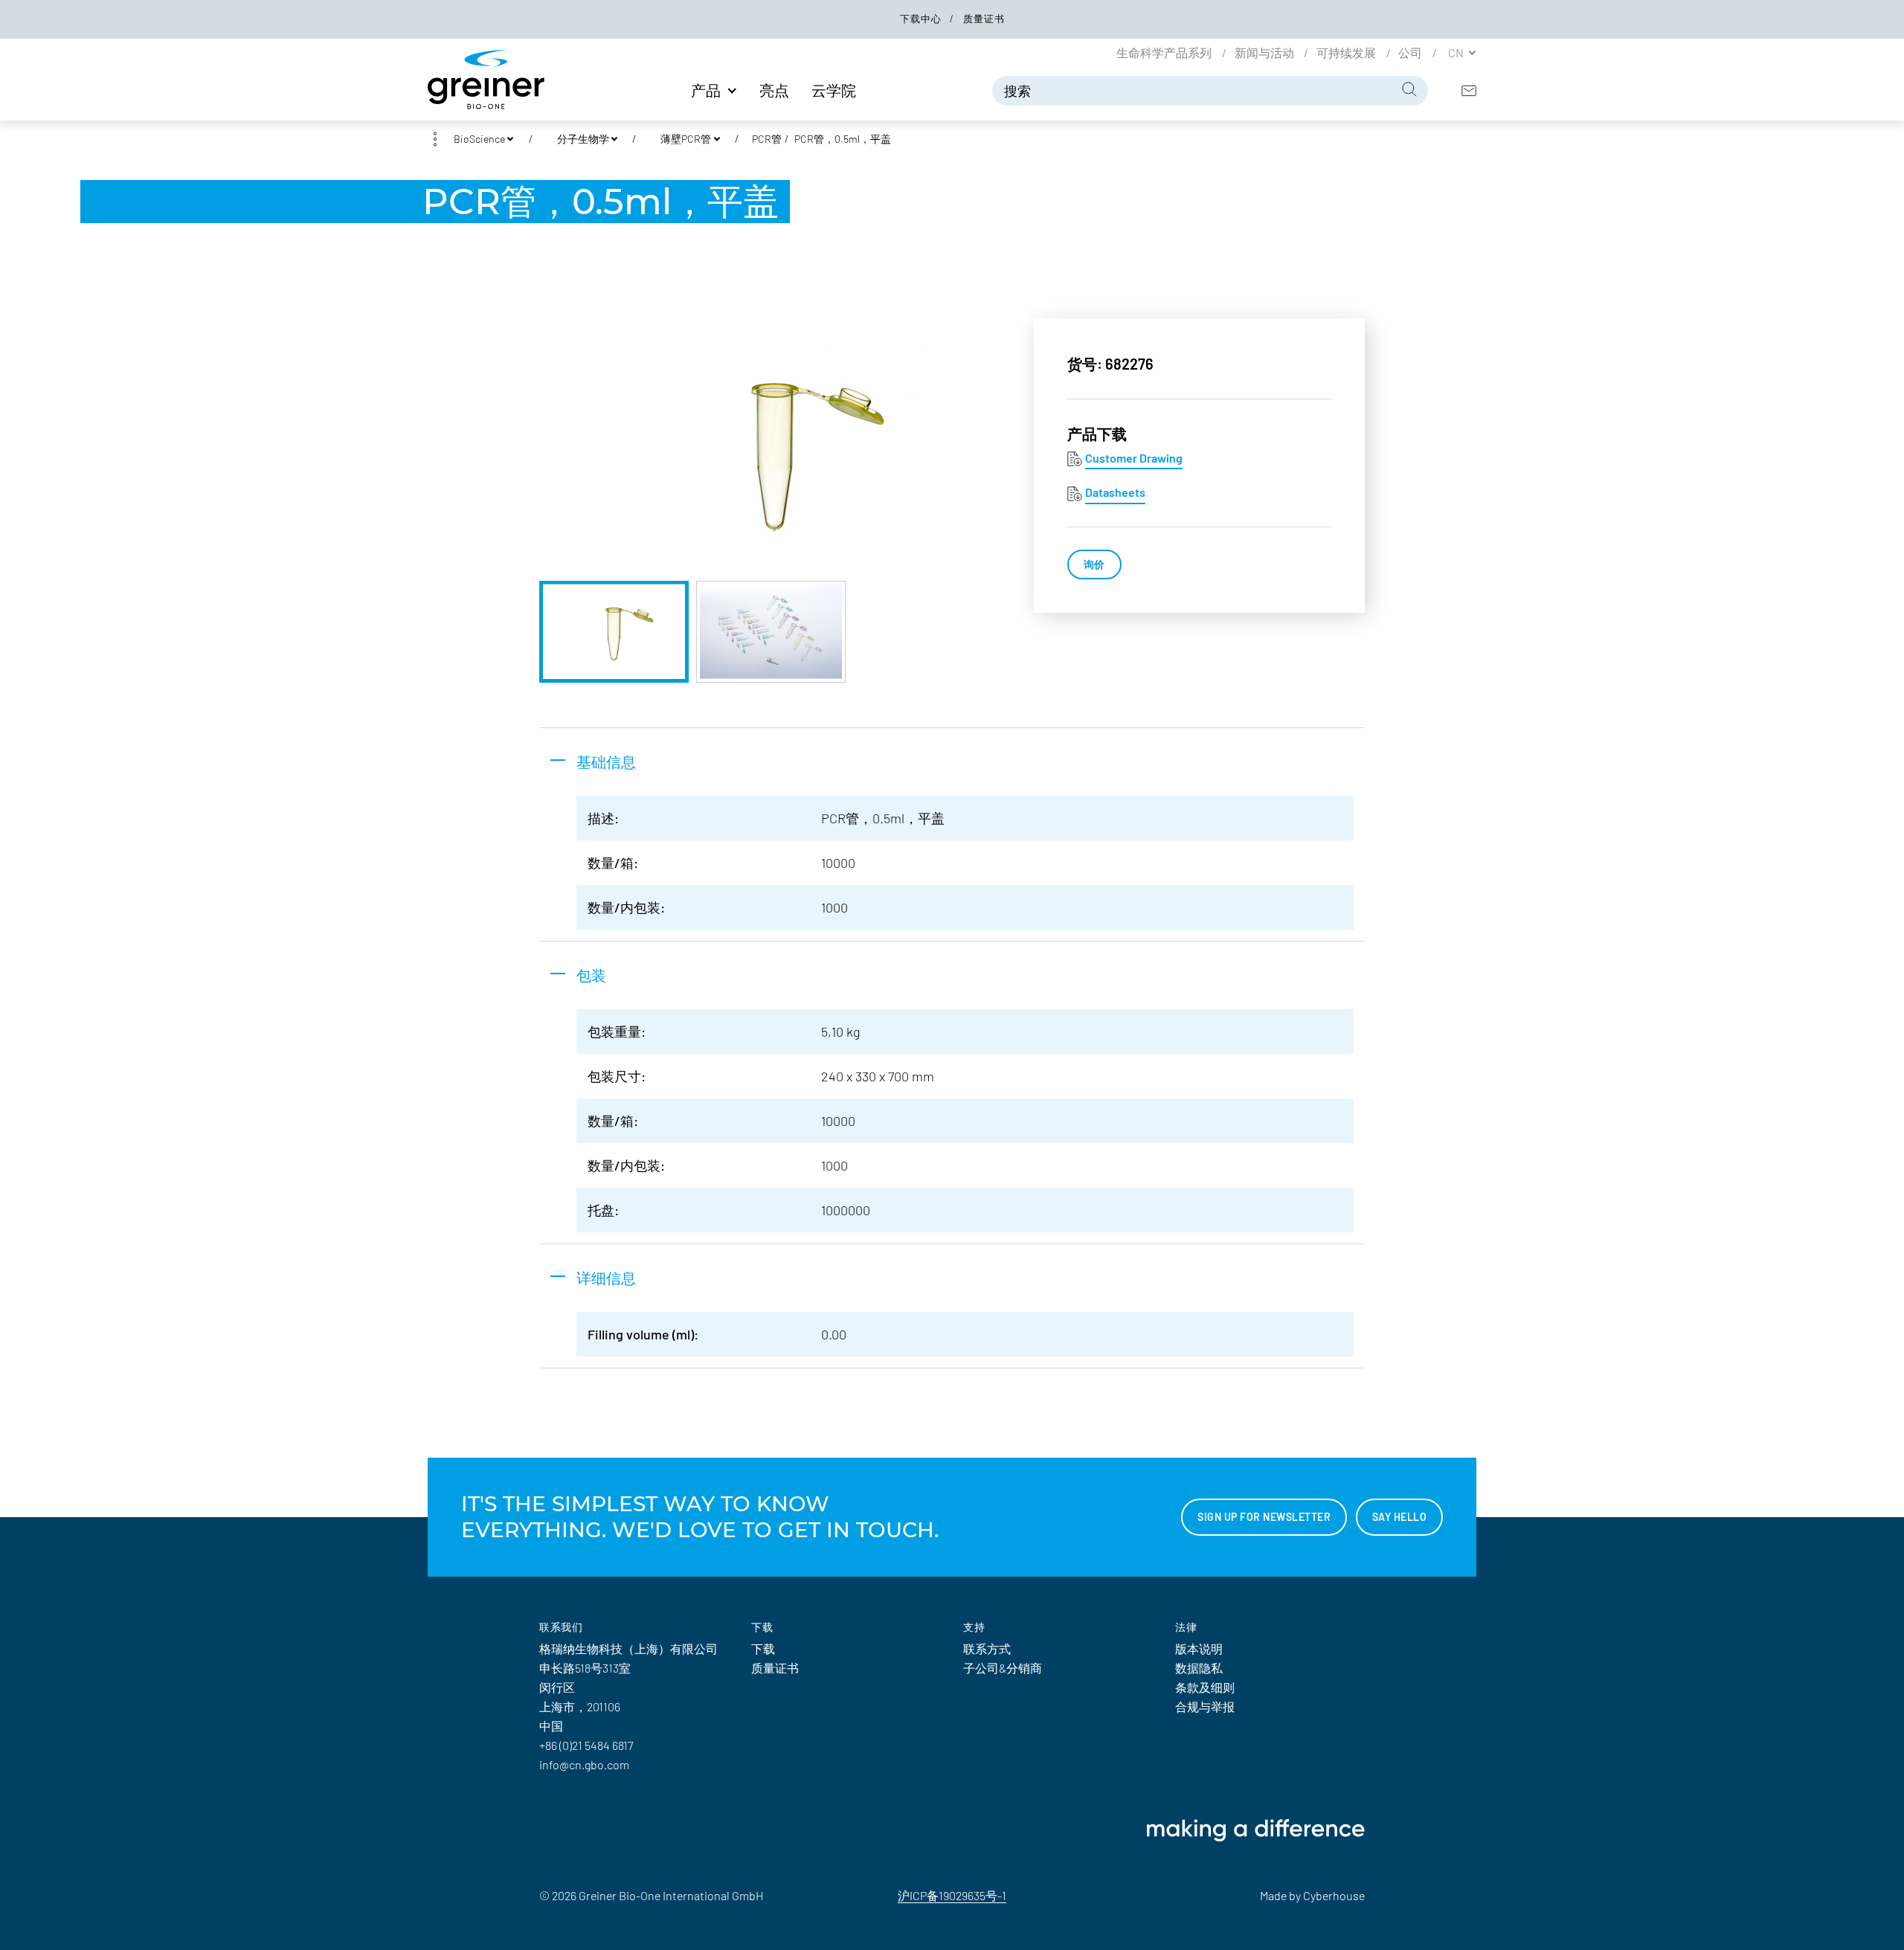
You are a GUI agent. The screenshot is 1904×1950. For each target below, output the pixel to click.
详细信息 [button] (606, 1278)
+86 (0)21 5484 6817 (586, 1745)
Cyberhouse (1334, 1895)
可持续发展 (1347, 52)
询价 (1094, 564)
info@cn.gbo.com (584, 1764)
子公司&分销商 (1003, 1668)
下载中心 (922, 19)
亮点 (774, 90)
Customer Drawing (1134, 458)
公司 (1411, 52)
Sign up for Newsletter (1264, 1517)
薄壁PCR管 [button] (686, 139)
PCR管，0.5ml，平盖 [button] (843, 139)
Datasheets (1115, 492)
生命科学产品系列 (1165, 52)
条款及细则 (1205, 1687)
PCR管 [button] (767, 139)
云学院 (834, 90)
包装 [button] (591, 975)
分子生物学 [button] (583, 139)
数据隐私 (1199, 1668)
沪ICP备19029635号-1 (952, 1895)
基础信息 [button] (606, 762)
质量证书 (984, 19)
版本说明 (1199, 1648)
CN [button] (1457, 52)
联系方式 (987, 1648)
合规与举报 (1205, 1706)
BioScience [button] (479, 139)
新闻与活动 (1265, 52)
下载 (763, 1648)
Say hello (1400, 1517)
